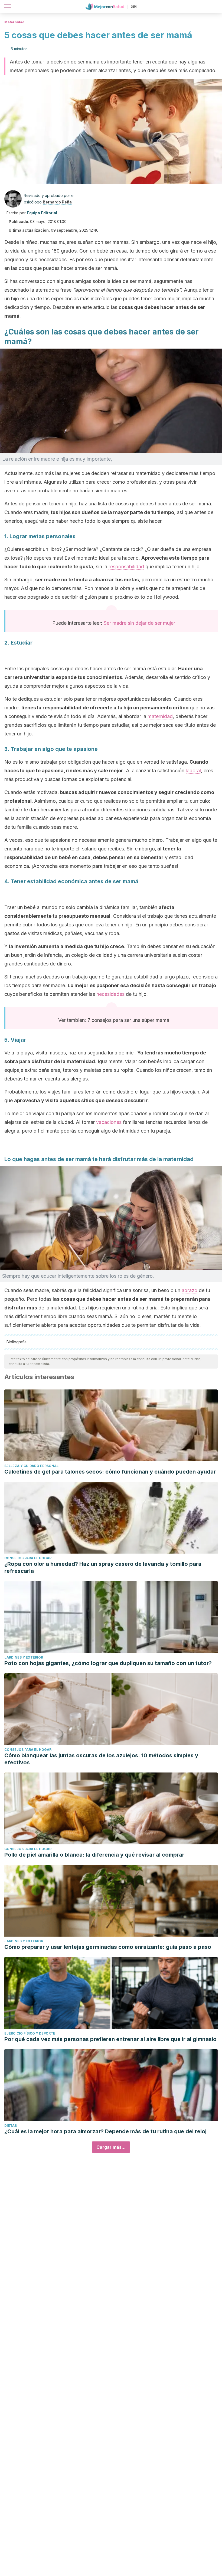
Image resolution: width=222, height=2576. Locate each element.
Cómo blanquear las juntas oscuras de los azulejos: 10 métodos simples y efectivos (101, 1759)
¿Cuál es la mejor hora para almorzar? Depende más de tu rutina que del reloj (105, 2131)
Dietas (11, 2126)
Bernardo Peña (57, 202)
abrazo (190, 1290)
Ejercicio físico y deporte (30, 2033)
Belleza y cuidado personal (31, 1466)
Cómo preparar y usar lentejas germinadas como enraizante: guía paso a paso (108, 1947)
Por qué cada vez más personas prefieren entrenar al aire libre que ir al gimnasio (110, 2039)
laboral (193, 771)
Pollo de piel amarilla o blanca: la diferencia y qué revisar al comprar (94, 1855)
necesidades (110, 994)
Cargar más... (111, 2147)
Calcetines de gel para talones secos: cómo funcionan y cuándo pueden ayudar (110, 1472)
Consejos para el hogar (28, 1558)
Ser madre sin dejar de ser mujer (139, 623)
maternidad (160, 716)
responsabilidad (126, 567)
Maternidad (14, 22)
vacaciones (109, 1122)
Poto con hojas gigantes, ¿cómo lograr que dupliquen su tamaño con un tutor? (108, 1663)
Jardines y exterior (24, 1657)
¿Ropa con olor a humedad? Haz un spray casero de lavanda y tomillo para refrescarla (103, 1567)
